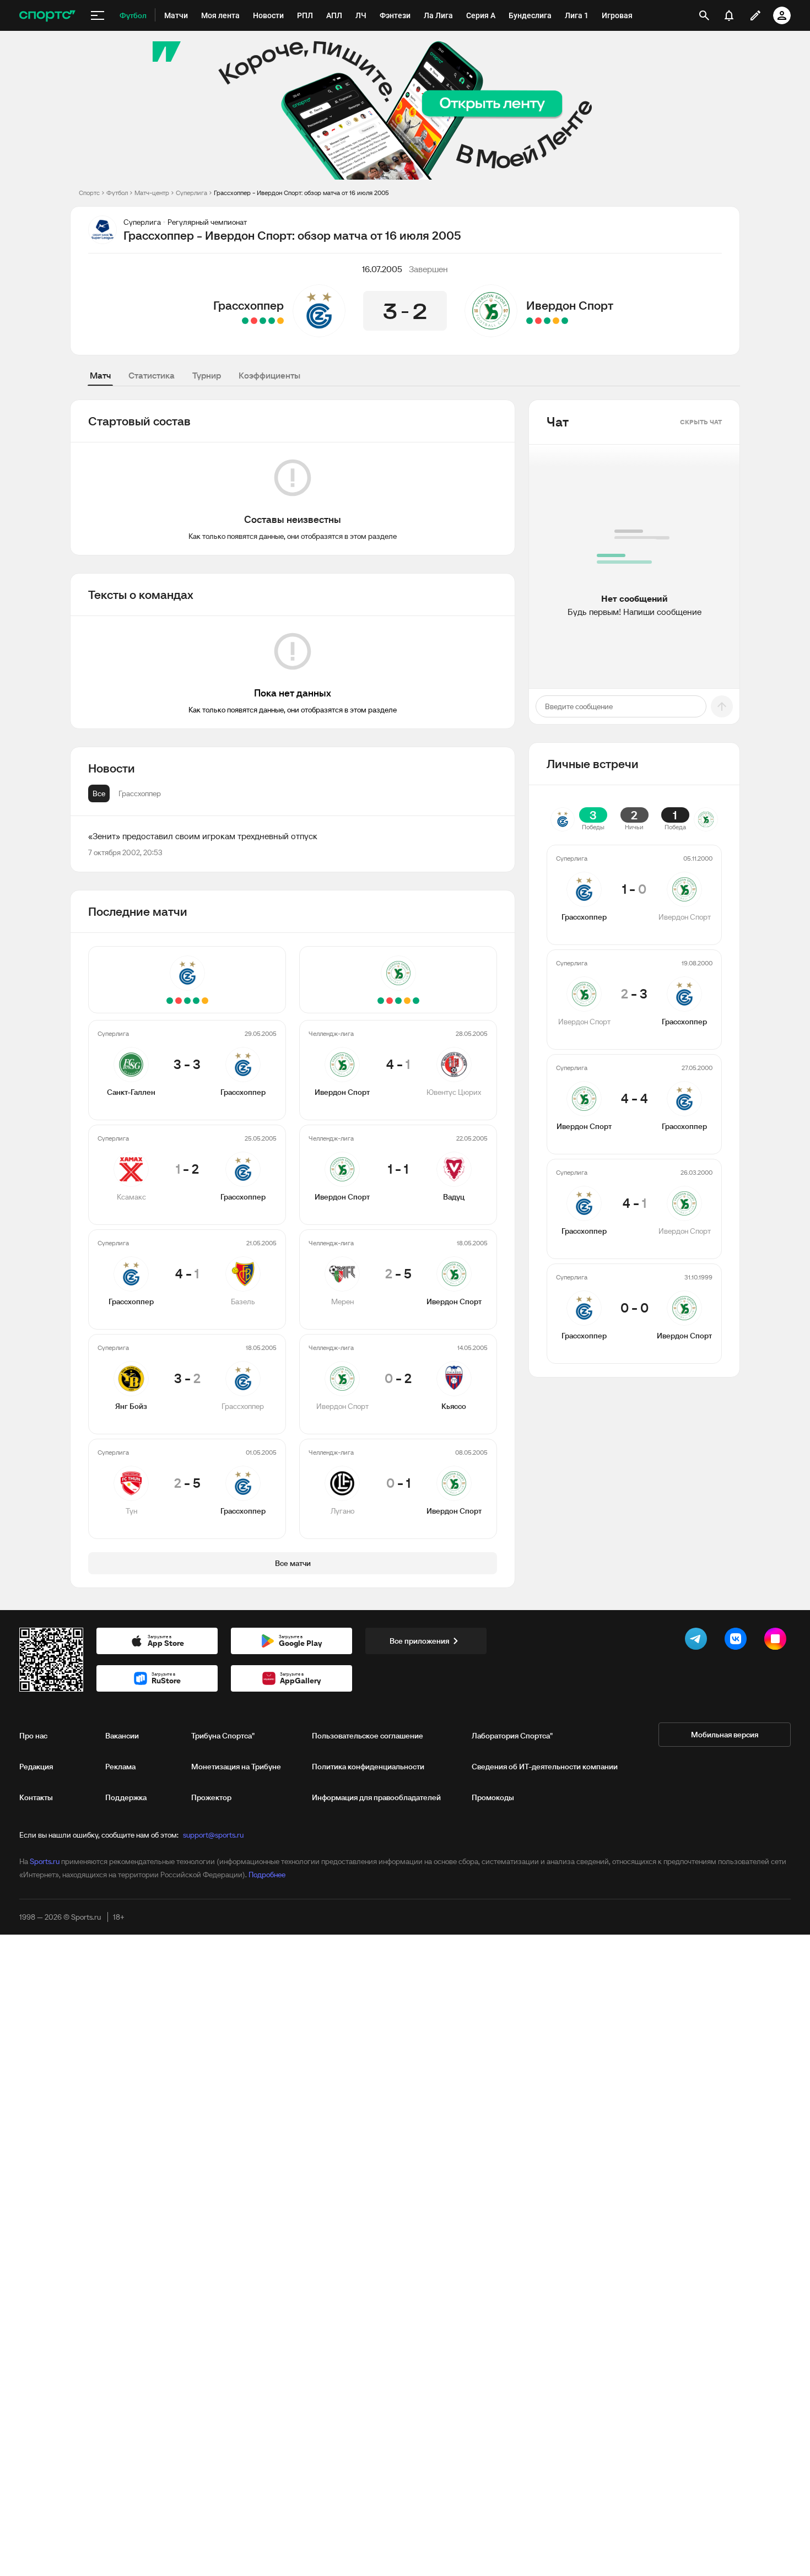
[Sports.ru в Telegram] (698, 1641)
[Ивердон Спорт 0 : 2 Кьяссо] (538, 321)
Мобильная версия (725, 1735)
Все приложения (419, 1641)
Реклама (120, 1767)
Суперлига (191, 193)
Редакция (36, 1767)
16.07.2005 (382, 269)
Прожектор (211, 1797)
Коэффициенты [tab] (269, 375)
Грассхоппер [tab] (140, 793)
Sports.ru (45, 1861)
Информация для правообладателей (376, 1797)
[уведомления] (729, 15)
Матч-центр (152, 193)
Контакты (36, 1797)
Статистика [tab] (152, 375)
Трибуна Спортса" (223, 1736)
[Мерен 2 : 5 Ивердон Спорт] (547, 321)
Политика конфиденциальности (368, 1767)
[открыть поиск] (704, 15)
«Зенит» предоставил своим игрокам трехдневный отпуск (203, 836)
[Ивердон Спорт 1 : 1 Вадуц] (556, 321)
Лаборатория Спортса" (512, 1736)
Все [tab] (99, 793)
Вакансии (122, 1736)
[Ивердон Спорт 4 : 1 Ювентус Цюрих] (565, 321)
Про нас (33, 1736)
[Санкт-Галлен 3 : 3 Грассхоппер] (280, 321)
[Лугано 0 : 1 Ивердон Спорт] (530, 321)
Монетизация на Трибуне (236, 1767)
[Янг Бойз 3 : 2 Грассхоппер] (254, 321)
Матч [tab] (100, 375)
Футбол (117, 193)
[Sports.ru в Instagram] (777, 1641)
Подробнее (267, 1875)
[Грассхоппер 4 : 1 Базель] (263, 321)
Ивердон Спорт (570, 305)
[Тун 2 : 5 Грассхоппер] (245, 321)
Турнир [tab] (207, 375)
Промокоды (493, 1797)
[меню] (98, 15)
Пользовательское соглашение (368, 1736)
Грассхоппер (249, 305)
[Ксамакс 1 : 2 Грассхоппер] (272, 321)
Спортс (89, 193)
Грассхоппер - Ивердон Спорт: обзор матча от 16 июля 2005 (301, 193)
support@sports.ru (213, 1835)
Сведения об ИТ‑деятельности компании (545, 1767)
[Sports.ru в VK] (738, 1641)
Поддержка (126, 1797)
